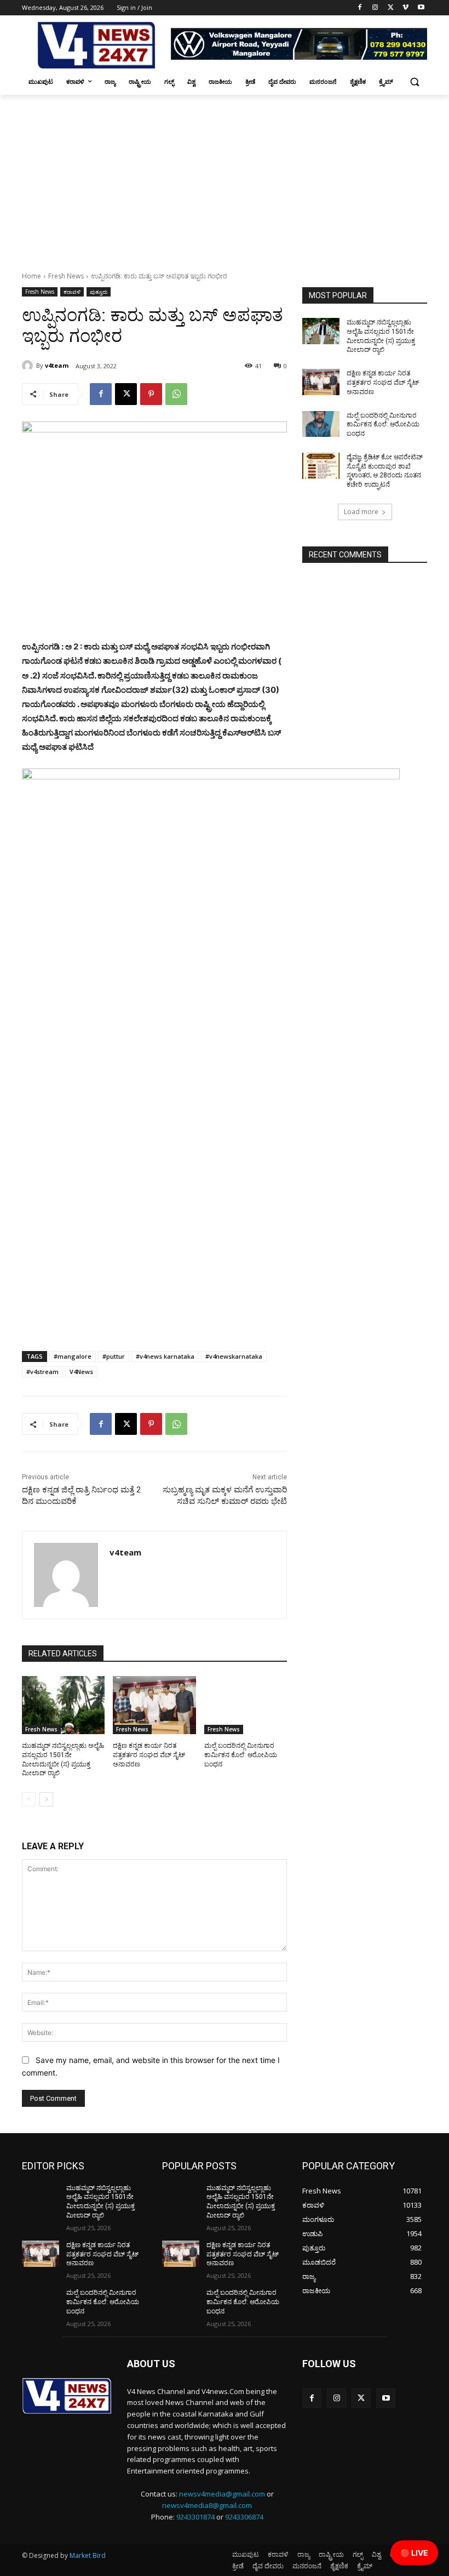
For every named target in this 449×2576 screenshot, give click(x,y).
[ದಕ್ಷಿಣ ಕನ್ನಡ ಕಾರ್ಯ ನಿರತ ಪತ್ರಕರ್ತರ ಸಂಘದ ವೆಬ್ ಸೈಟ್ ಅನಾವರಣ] (154, 1705)
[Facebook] (360, 8)
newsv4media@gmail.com (222, 2494)
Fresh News (66, 276)
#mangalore (73, 1356)
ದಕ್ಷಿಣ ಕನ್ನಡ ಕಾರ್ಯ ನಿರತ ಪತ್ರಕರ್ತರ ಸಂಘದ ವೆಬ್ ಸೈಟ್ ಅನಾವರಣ (149, 1755)
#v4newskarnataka (234, 1356)
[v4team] (29, 366)
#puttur (114, 1356)
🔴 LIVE (414, 2553)
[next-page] (46, 1799)
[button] (414, 82)
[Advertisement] (225, 177)
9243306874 (244, 2517)
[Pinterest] (151, 394)
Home (31, 276)
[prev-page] (29, 1799)
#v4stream (42, 1372)
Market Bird (88, 2555)
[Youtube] (421, 8)
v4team (57, 365)
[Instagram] (375, 8)
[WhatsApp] (176, 394)
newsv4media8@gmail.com (207, 2505)
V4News (81, 1372)
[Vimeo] (405, 8)
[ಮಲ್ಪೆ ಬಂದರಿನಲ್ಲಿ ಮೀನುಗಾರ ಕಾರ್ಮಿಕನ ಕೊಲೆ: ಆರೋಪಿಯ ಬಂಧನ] (246, 1705)
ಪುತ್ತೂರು (99, 292)
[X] (391, 8)
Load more (361, 512)
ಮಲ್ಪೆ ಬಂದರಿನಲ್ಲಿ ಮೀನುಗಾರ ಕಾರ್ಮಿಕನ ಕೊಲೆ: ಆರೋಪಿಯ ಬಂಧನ (241, 1755)
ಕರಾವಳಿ (72, 292)
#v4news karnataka (165, 1356)
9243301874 (195, 2517)
